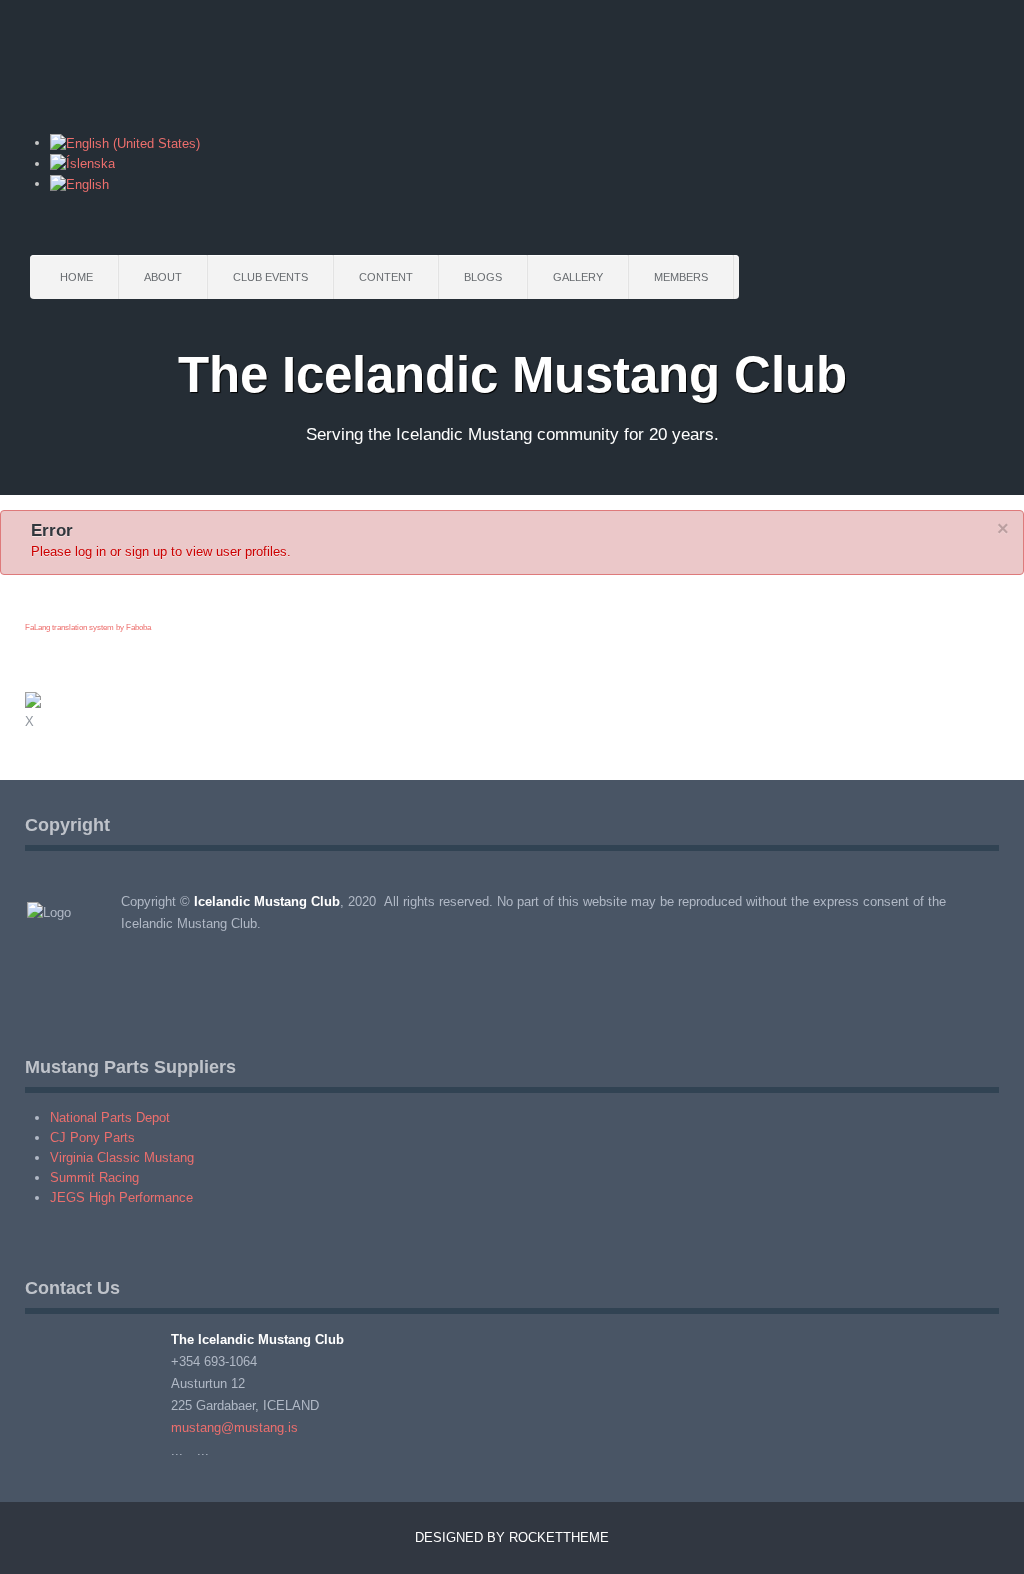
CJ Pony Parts (92, 1137)
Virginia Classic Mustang (122, 1157)
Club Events (270, 277)
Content (386, 277)
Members (681, 277)
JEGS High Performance (121, 1197)
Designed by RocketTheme (512, 1537)
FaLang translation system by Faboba (88, 627)
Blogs (483, 277)
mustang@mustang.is (234, 1427)
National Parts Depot (110, 1117)
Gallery (578, 277)
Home (76, 277)
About (163, 277)
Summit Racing (94, 1177)
